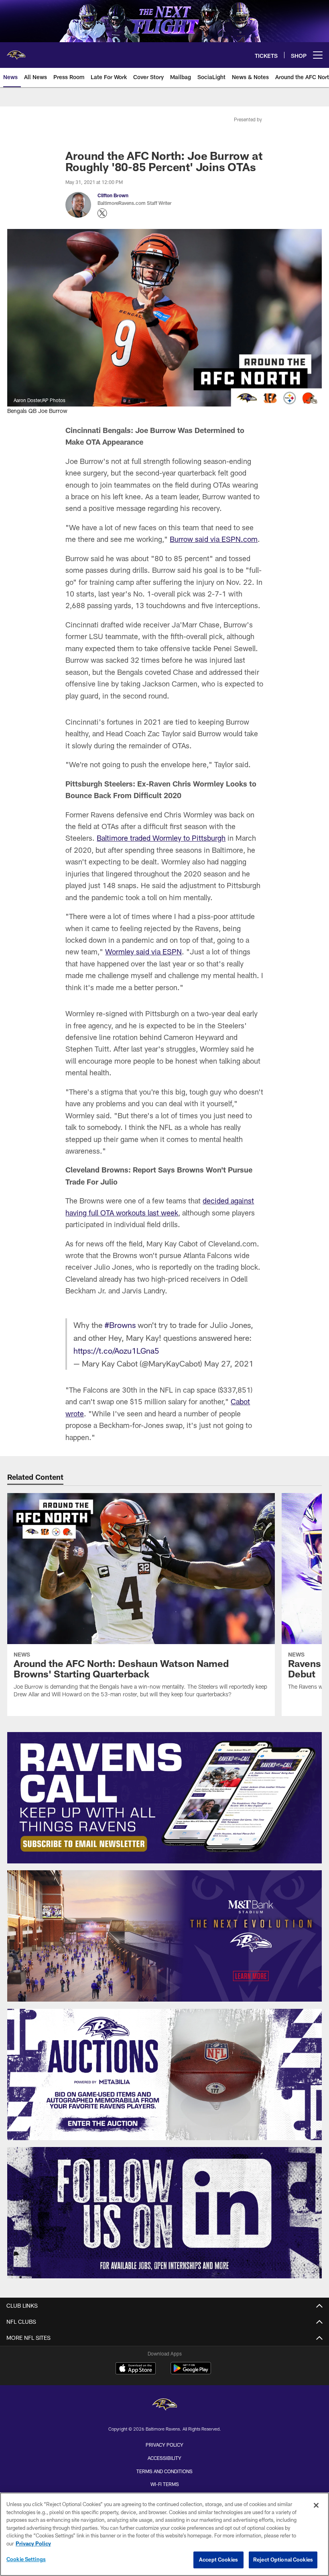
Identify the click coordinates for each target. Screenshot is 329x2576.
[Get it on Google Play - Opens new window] (191, 2372)
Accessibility (164, 2458)
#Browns (120, 1325)
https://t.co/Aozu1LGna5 (116, 1350)
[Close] (316, 2505)
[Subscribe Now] (165, 1798)
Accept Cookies (218, 2560)
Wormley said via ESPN (143, 952)
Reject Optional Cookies (283, 2560)
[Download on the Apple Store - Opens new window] (136, 2369)
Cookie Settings (26, 2559)
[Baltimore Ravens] (164, 2405)
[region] (164, 2534)
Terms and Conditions (164, 2471)
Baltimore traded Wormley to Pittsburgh (161, 838)
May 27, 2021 (229, 1363)
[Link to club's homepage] (16, 52)
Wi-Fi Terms (165, 2484)
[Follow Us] (165, 2213)
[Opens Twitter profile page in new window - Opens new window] (102, 213)
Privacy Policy (164, 2445)
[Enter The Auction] (165, 2074)
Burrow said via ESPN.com (214, 539)
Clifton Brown (113, 195)
